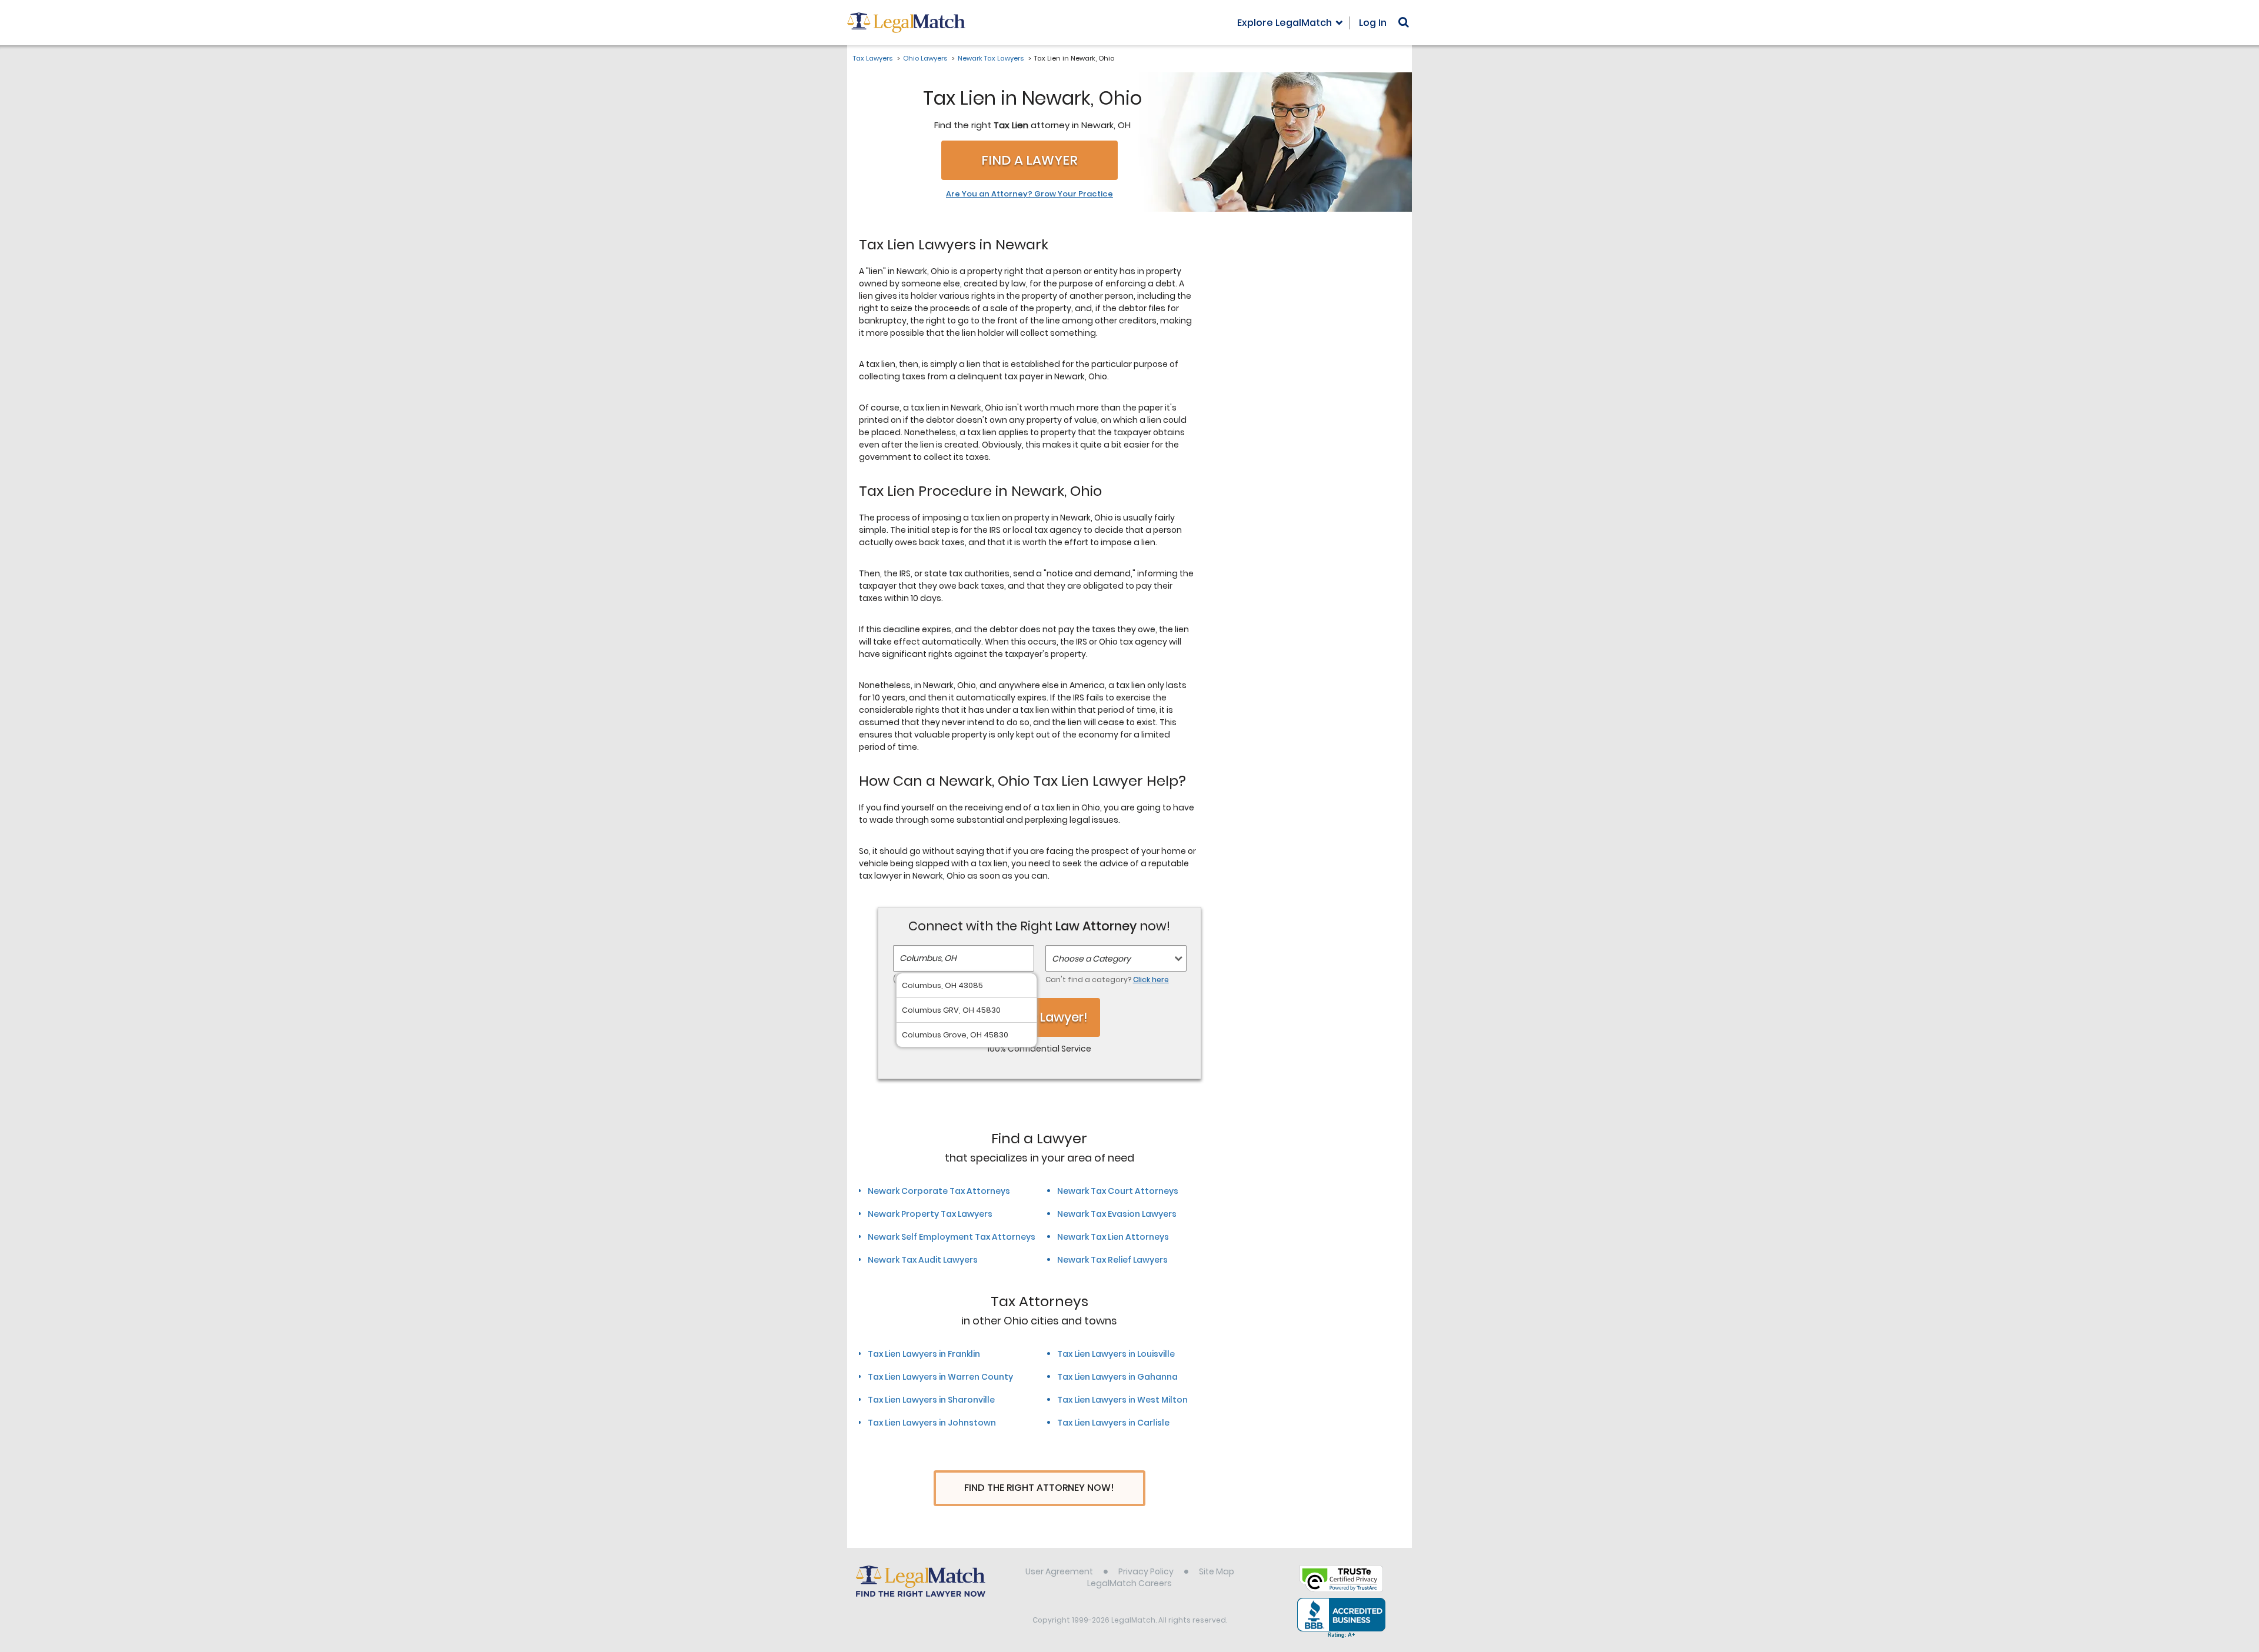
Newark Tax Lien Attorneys (1113, 1237)
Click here (1151, 979)
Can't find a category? (1107, 979)
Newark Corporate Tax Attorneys (939, 1191)
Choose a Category (1091, 959)
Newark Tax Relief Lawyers (1112, 1260)
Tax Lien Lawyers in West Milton (1122, 1400)
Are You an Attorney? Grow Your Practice (1029, 194)
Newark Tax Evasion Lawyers (1117, 1214)
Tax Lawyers (873, 58)
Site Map (1217, 1571)
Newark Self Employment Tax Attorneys (952, 1237)
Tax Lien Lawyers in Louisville (1116, 1354)
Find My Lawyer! (1039, 1017)
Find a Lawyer (1029, 160)
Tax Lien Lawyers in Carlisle (1113, 1423)
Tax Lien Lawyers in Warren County (940, 1377)
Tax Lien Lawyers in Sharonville (931, 1400)
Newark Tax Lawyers (991, 58)
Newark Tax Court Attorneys (1118, 1191)
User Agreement (1059, 1571)
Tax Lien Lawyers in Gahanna (1117, 1377)
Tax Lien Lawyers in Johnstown (932, 1423)
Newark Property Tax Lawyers (930, 1214)
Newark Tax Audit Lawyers (923, 1260)
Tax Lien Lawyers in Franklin (924, 1354)
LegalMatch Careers (1129, 1583)
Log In (1373, 23)
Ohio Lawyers (925, 58)
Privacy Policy (1146, 1571)
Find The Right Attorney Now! (1039, 1488)
